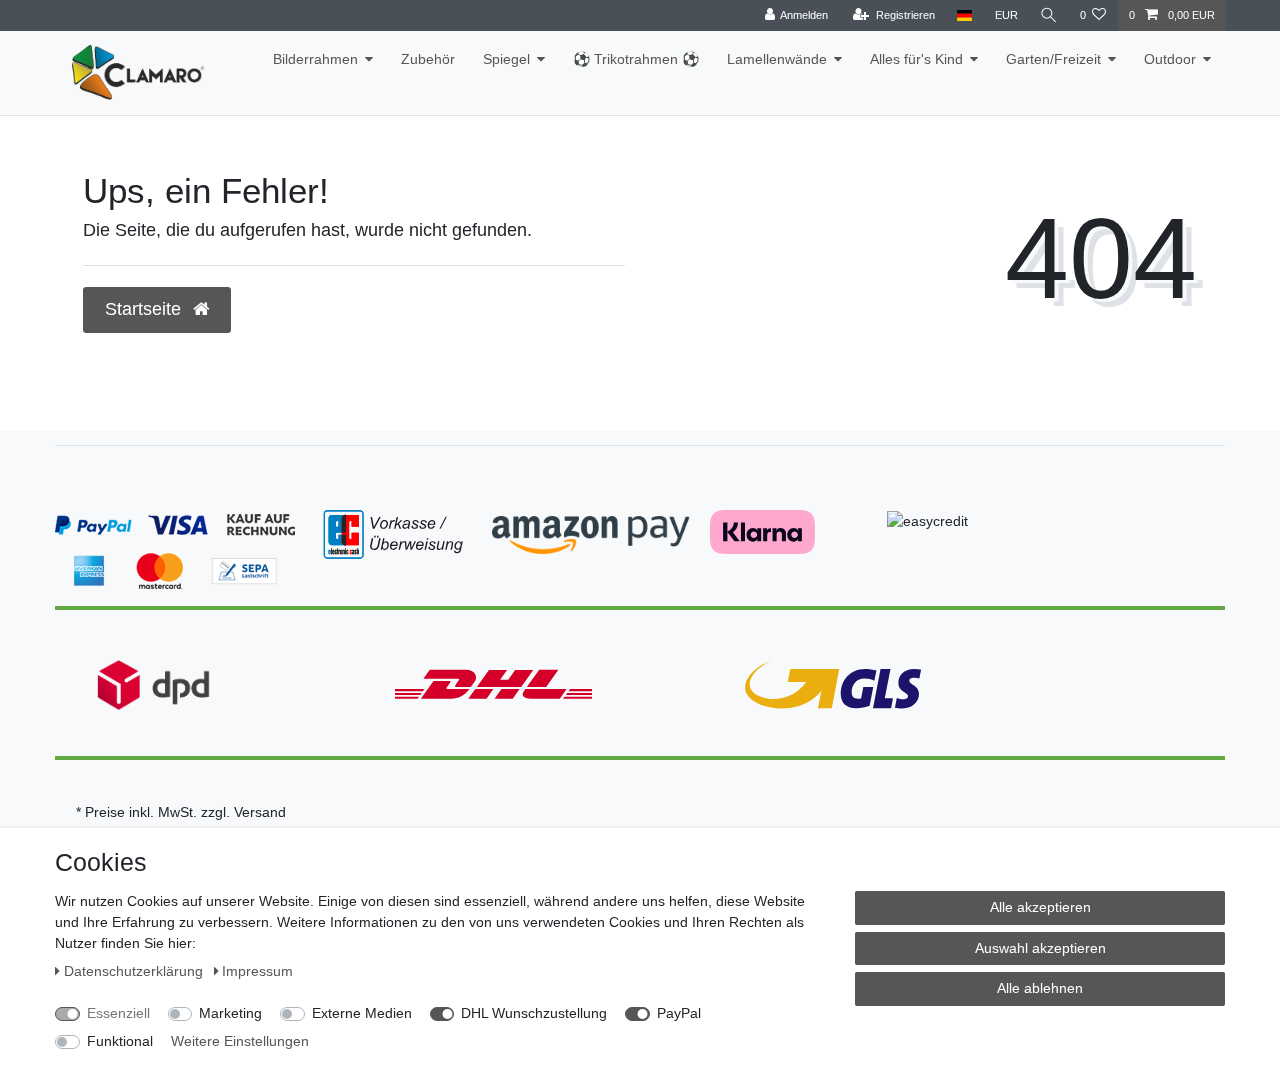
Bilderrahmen (315, 59)
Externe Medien (362, 1013)
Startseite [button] (145, 309)
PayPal (679, 1013)
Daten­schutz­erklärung (135, 971)
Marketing (230, 1013)
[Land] (964, 15)
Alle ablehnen (1040, 988)
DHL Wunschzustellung (534, 1013)
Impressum (257, 971)
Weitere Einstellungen (240, 1041)
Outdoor (1170, 59)
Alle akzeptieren (1040, 907)
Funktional (120, 1041)
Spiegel (506, 59)
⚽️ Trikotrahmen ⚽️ (636, 59)
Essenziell (118, 1013)
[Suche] (1049, 15)
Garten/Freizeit (1053, 59)
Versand (260, 812)
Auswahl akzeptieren (1040, 948)
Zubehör (428, 59)
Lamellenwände (777, 59)
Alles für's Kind (916, 59)
